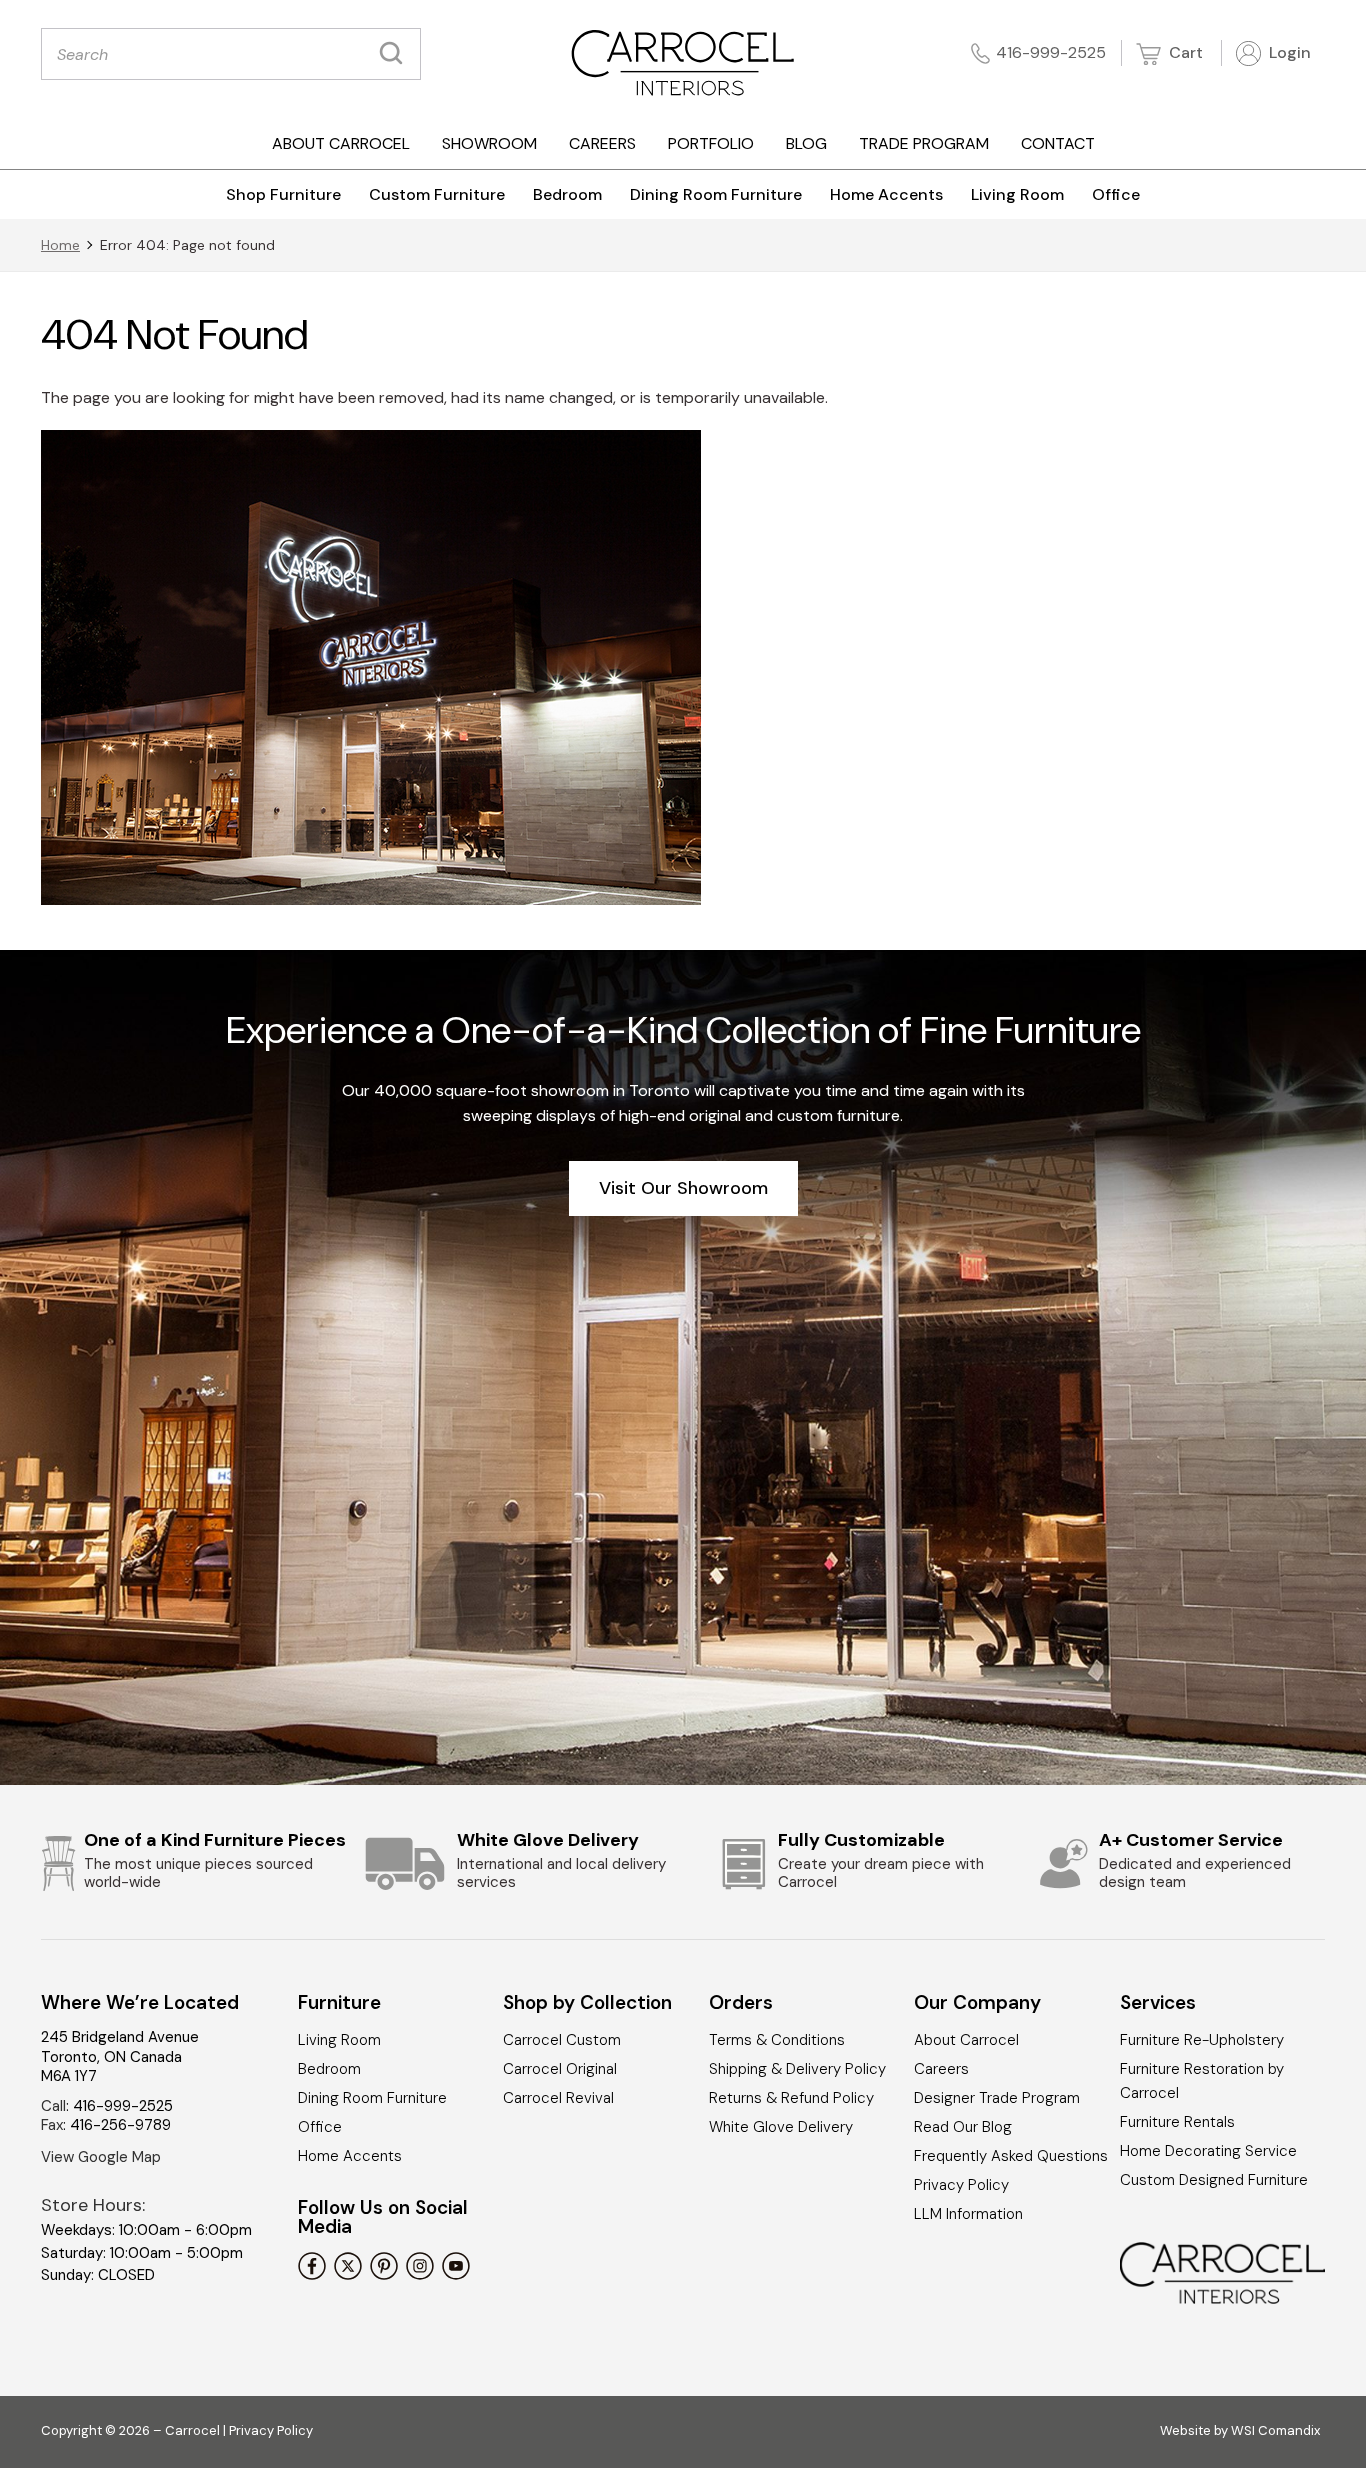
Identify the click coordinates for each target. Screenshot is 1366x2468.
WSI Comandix (1275, 2430)
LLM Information (968, 2214)
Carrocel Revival (558, 2098)
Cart (1184, 52)
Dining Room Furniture (716, 194)
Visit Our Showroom (683, 1188)
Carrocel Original (560, 2069)
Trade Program (924, 143)
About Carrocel (341, 143)
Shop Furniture (283, 194)
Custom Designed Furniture (1214, 2180)
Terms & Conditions (777, 2040)
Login (1288, 52)
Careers (602, 143)
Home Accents (886, 194)
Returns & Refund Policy (791, 2098)
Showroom (489, 143)
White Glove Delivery (781, 2127)
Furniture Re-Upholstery (1202, 2040)
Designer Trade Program (997, 2098)
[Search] (396, 54)
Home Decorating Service (1208, 2151)
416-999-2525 (1051, 52)
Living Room (1017, 194)
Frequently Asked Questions (1011, 2156)
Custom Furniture (437, 194)
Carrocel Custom (562, 2040)
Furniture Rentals (1177, 2122)
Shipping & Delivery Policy (797, 2069)
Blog (806, 143)
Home (60, 245)
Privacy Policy (961, 2185)
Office (1116, 194)
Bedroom (567, 194)
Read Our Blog (963, 2127)
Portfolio (711, 143)
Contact (1058, 143)
